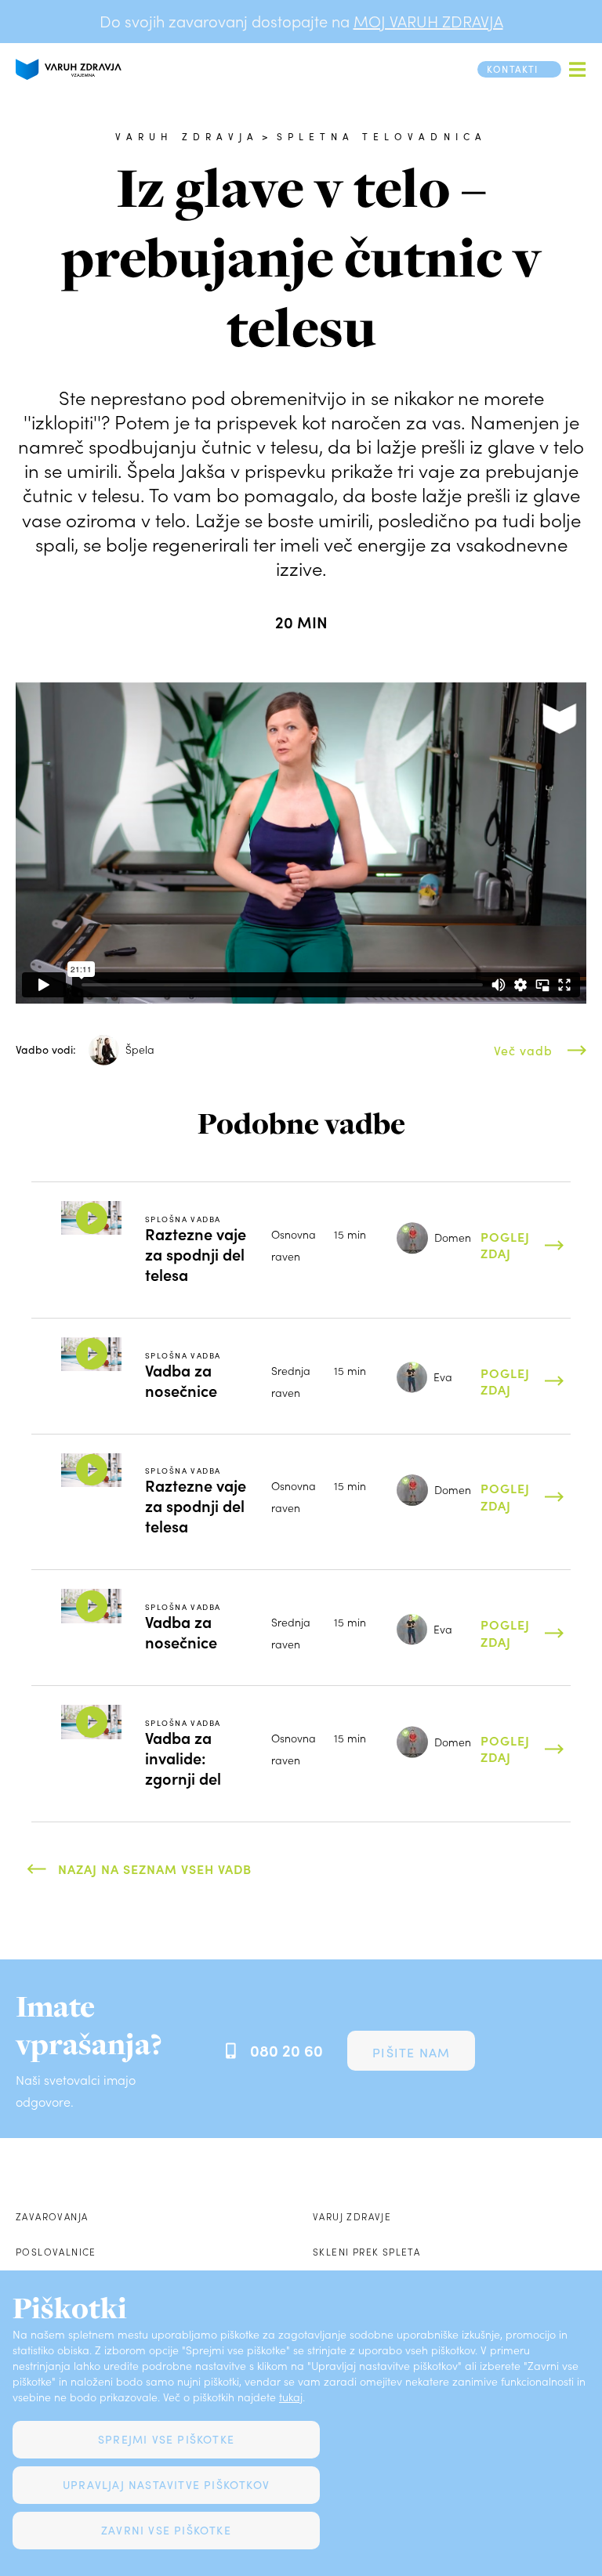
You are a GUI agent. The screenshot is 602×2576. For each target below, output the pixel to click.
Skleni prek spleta (366, 2252)
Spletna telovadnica (382, 136)
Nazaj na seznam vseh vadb (155, 1869)
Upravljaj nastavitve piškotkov (166, 2485)
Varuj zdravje (352, 2216)
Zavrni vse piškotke (166, 2530)
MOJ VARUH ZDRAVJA (428, 21)
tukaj (291, 2397)
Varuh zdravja (187, 136)
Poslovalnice (56, 2252)
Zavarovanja (52, 2216)
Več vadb (523, 1050)
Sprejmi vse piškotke (166, 2439)
